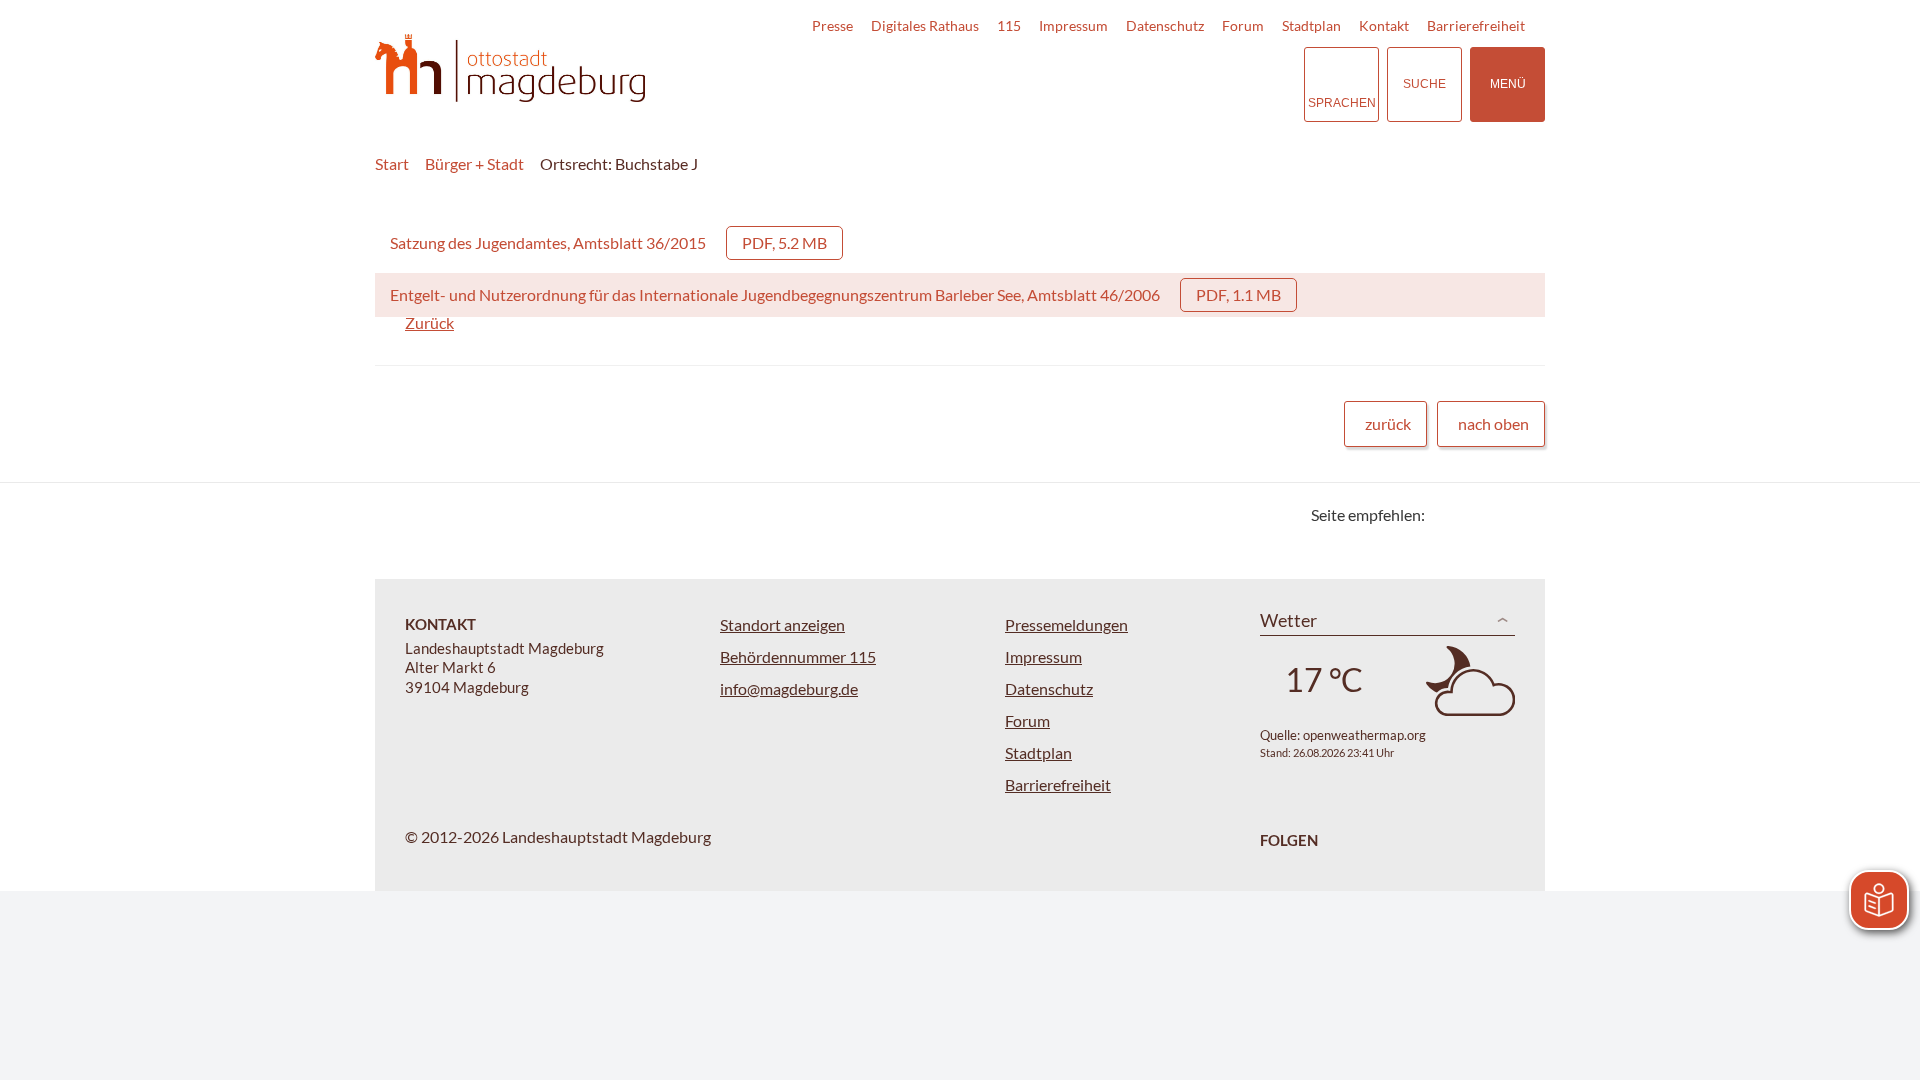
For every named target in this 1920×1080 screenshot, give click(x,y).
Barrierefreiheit (1476, 25)
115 (1009, 25)
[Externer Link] (1149, 84)
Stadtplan (1311, 25)
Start (392, 163)
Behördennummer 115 (798, 656)
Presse (832, 25)
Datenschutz (1165, 25)
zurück (1388, 423)
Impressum (1073, 25)
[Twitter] (1447, 514)
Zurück (429, 322)
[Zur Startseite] (510, 68)
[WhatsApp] (1522, 514)
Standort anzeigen (782, 624)
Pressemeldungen (1066, 624)
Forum (1243, 25)
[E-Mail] (1497, 514)
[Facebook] (1472, 514)
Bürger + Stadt (474, 163)
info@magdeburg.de (789, 688)
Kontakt (1384, 25)
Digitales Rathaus (925, 25)
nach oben (1493, 423)
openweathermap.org (1364, 735)
